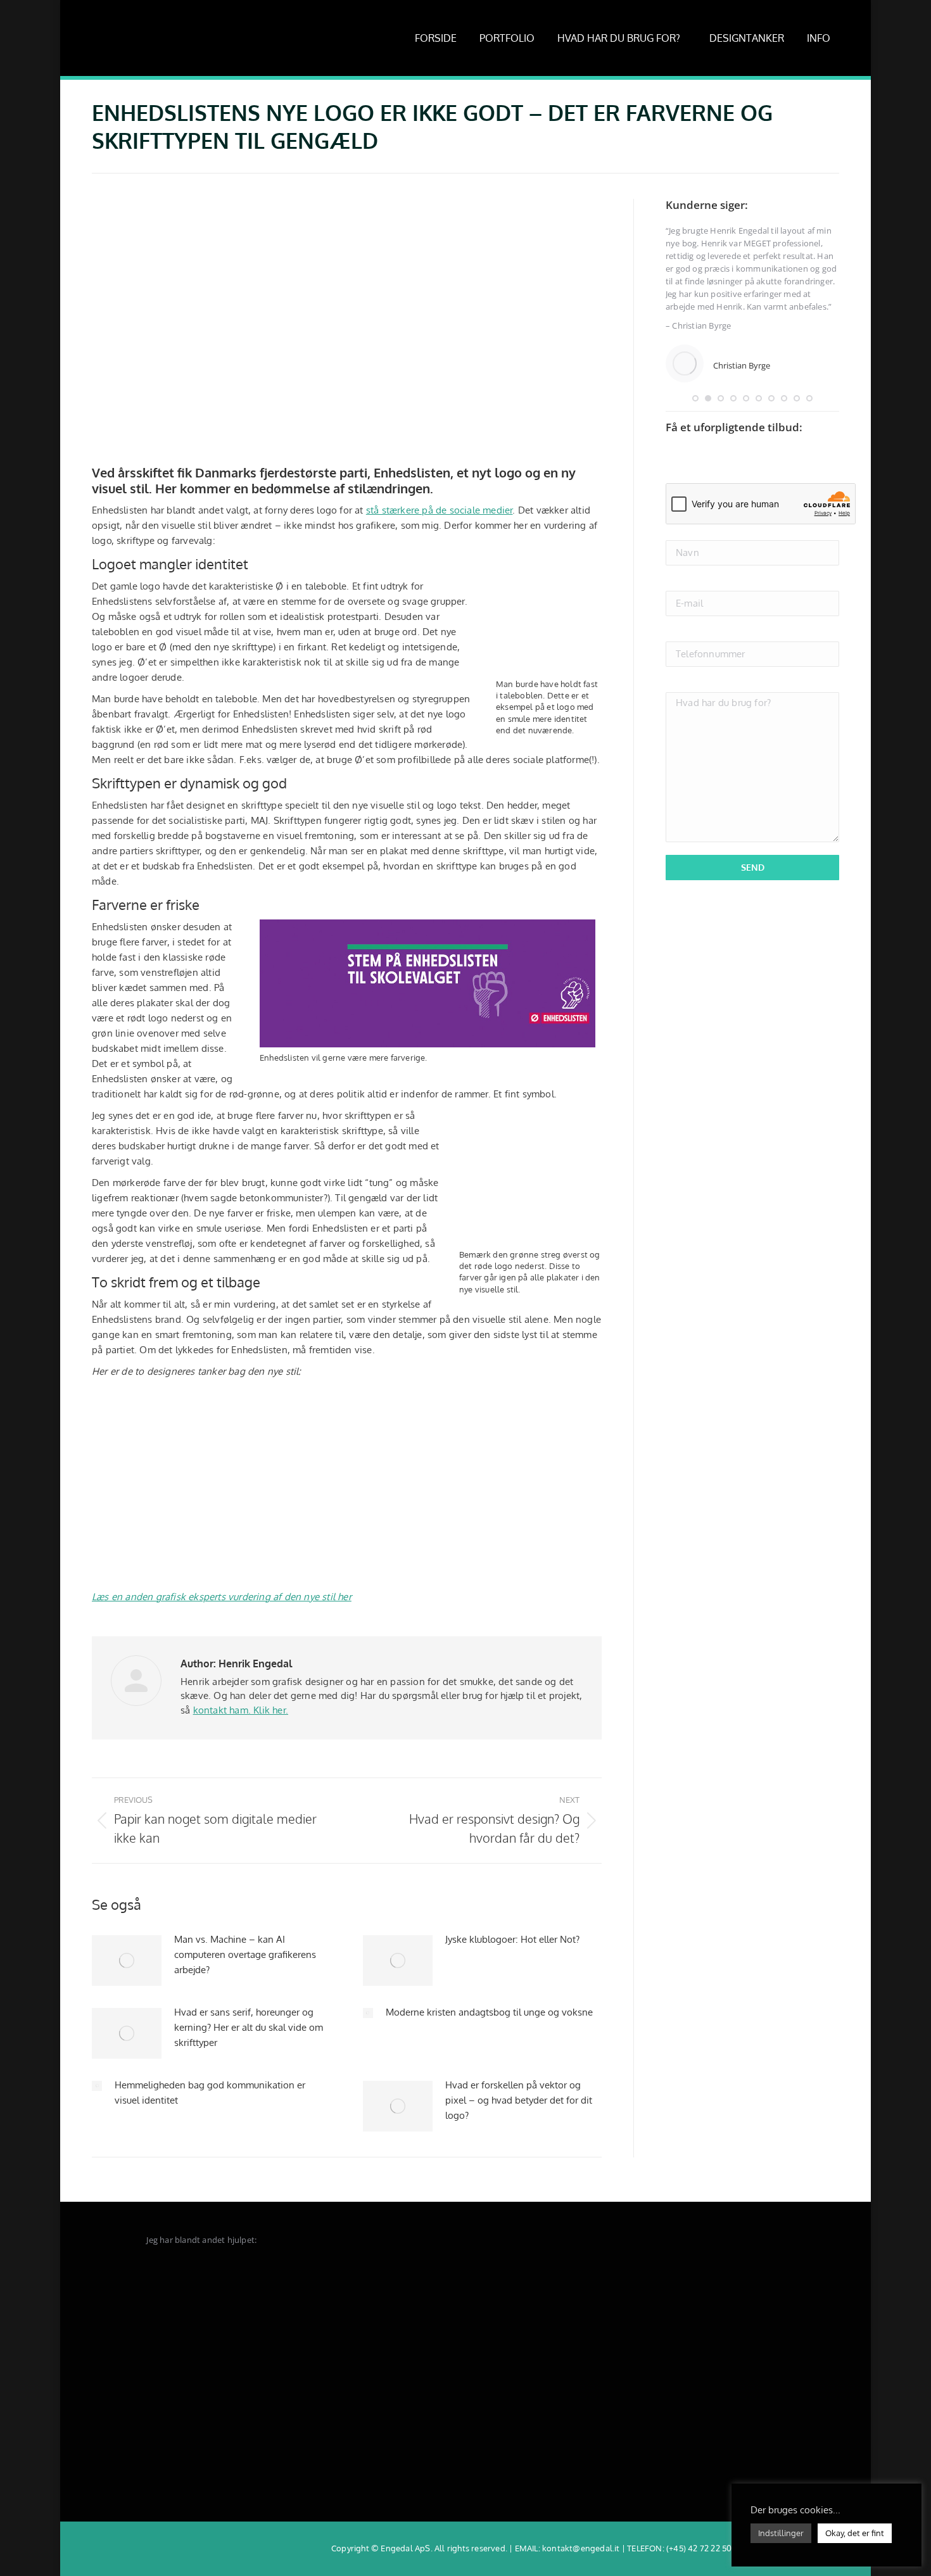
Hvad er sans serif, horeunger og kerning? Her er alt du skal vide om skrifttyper (249, 2027)
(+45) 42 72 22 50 (699, 2548)
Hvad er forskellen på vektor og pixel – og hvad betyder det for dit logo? (519, 2100)
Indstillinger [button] (781, 2533)
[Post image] (127, 1960)
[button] (695, 398)
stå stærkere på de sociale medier (440, 510)
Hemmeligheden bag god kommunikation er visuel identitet (210, 2093)
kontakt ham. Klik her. (241, 1710)
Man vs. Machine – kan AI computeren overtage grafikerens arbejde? (245, 1954)
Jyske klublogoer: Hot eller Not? (512, 1939)
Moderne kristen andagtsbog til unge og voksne (489, 2012)
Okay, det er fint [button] (855, 2533)
